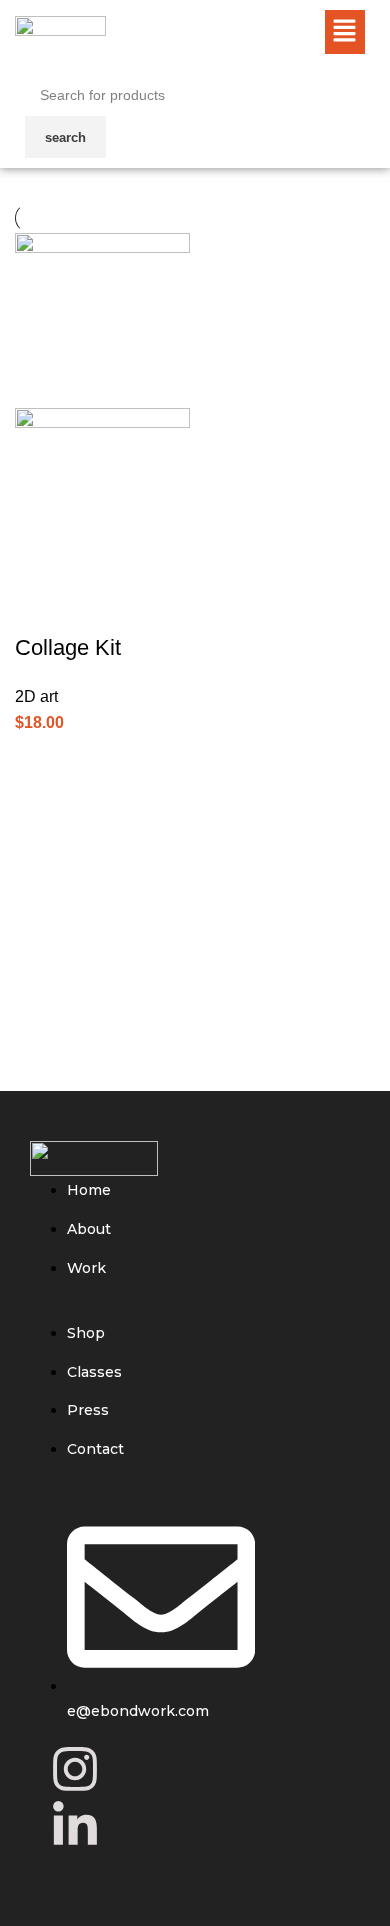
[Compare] (40, 608)
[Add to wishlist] (148, 608)
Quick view (94, 608)
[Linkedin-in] (75, 1826)
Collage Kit (68, 647)
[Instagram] (75, 1769)
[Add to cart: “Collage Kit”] (30, 715)
